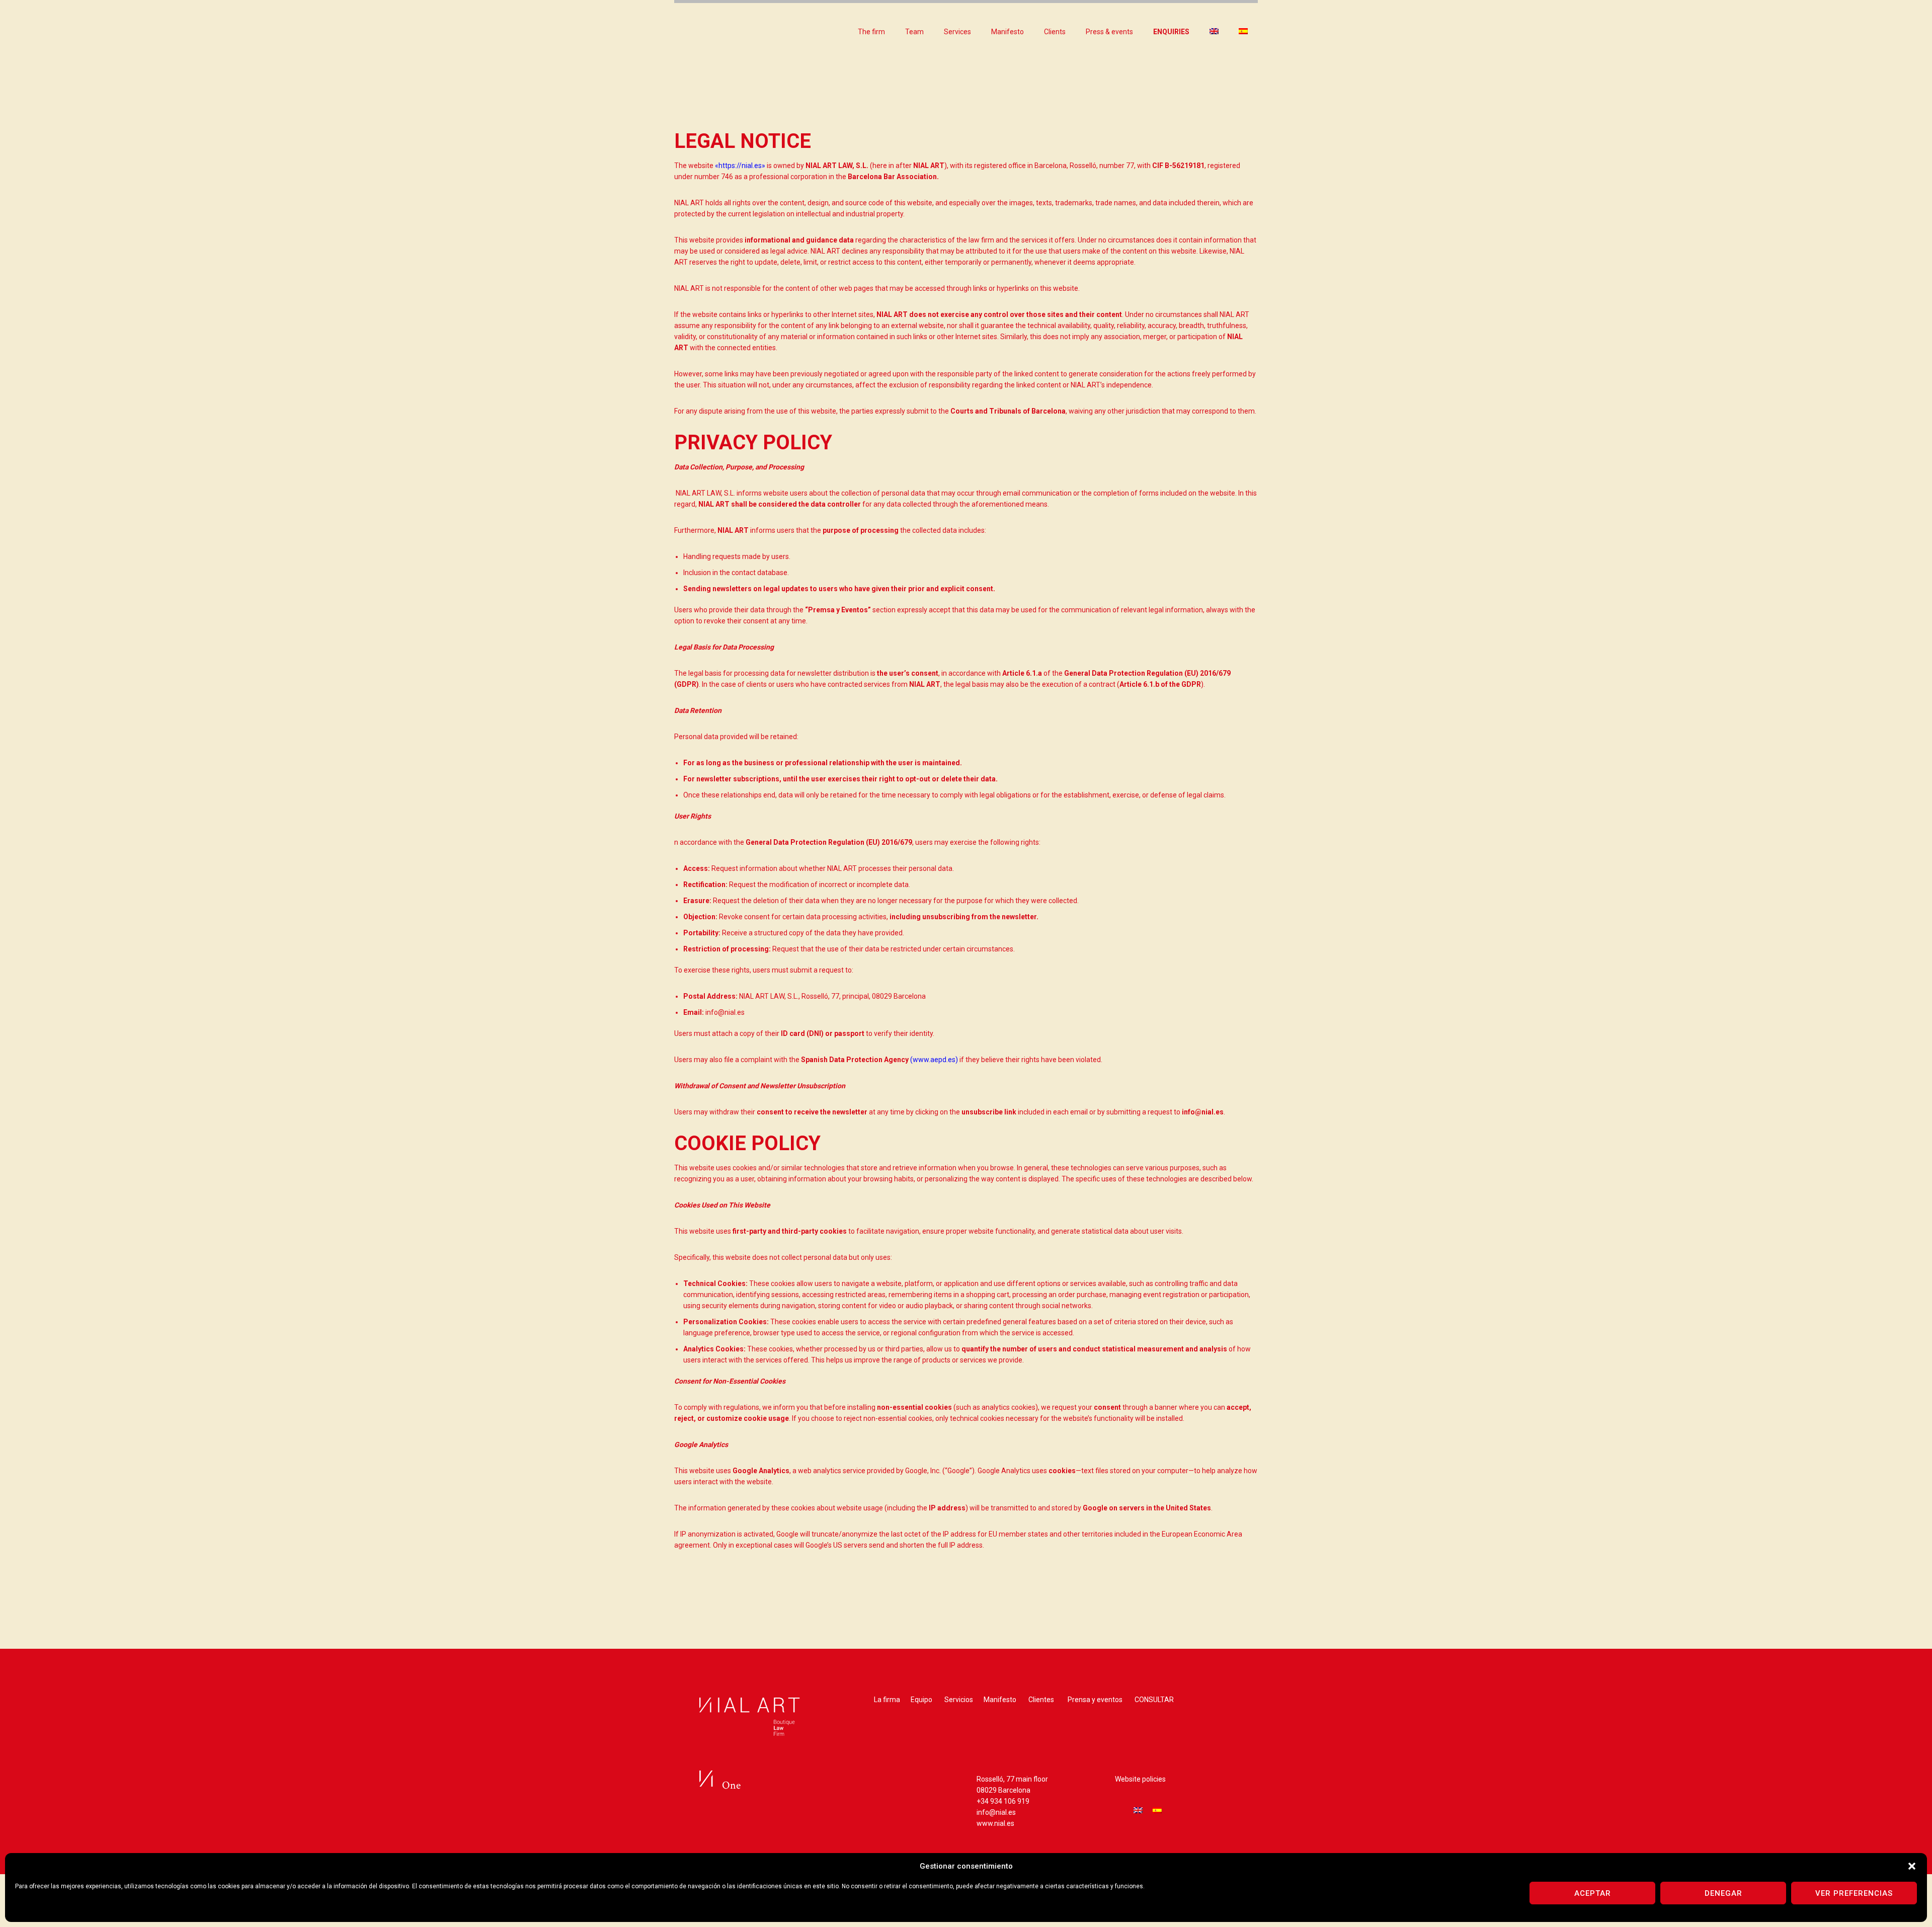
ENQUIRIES (1171, 32)
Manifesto (1008, 32)
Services (957, 32)
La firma (887, 1700)
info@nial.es (996, 1812)
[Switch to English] (1138, 1810)
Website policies (1140, 1779)
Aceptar (1593, 1893)
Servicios (959, 1700)
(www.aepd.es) (934, 1060)
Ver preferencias (1854, 1893)
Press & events (1109, 32)
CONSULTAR (1154, 1700)
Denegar (1723, 1893)
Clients (1055, 32)
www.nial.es (995, 1823)
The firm (871, 32)
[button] (1912, 1866)
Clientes (1041, 1700)
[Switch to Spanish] (1243, 32)
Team (914, 32)
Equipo (921, 1700)
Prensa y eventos (1095, 1700)
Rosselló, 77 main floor (1012, 1779)
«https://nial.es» (740, 166)
